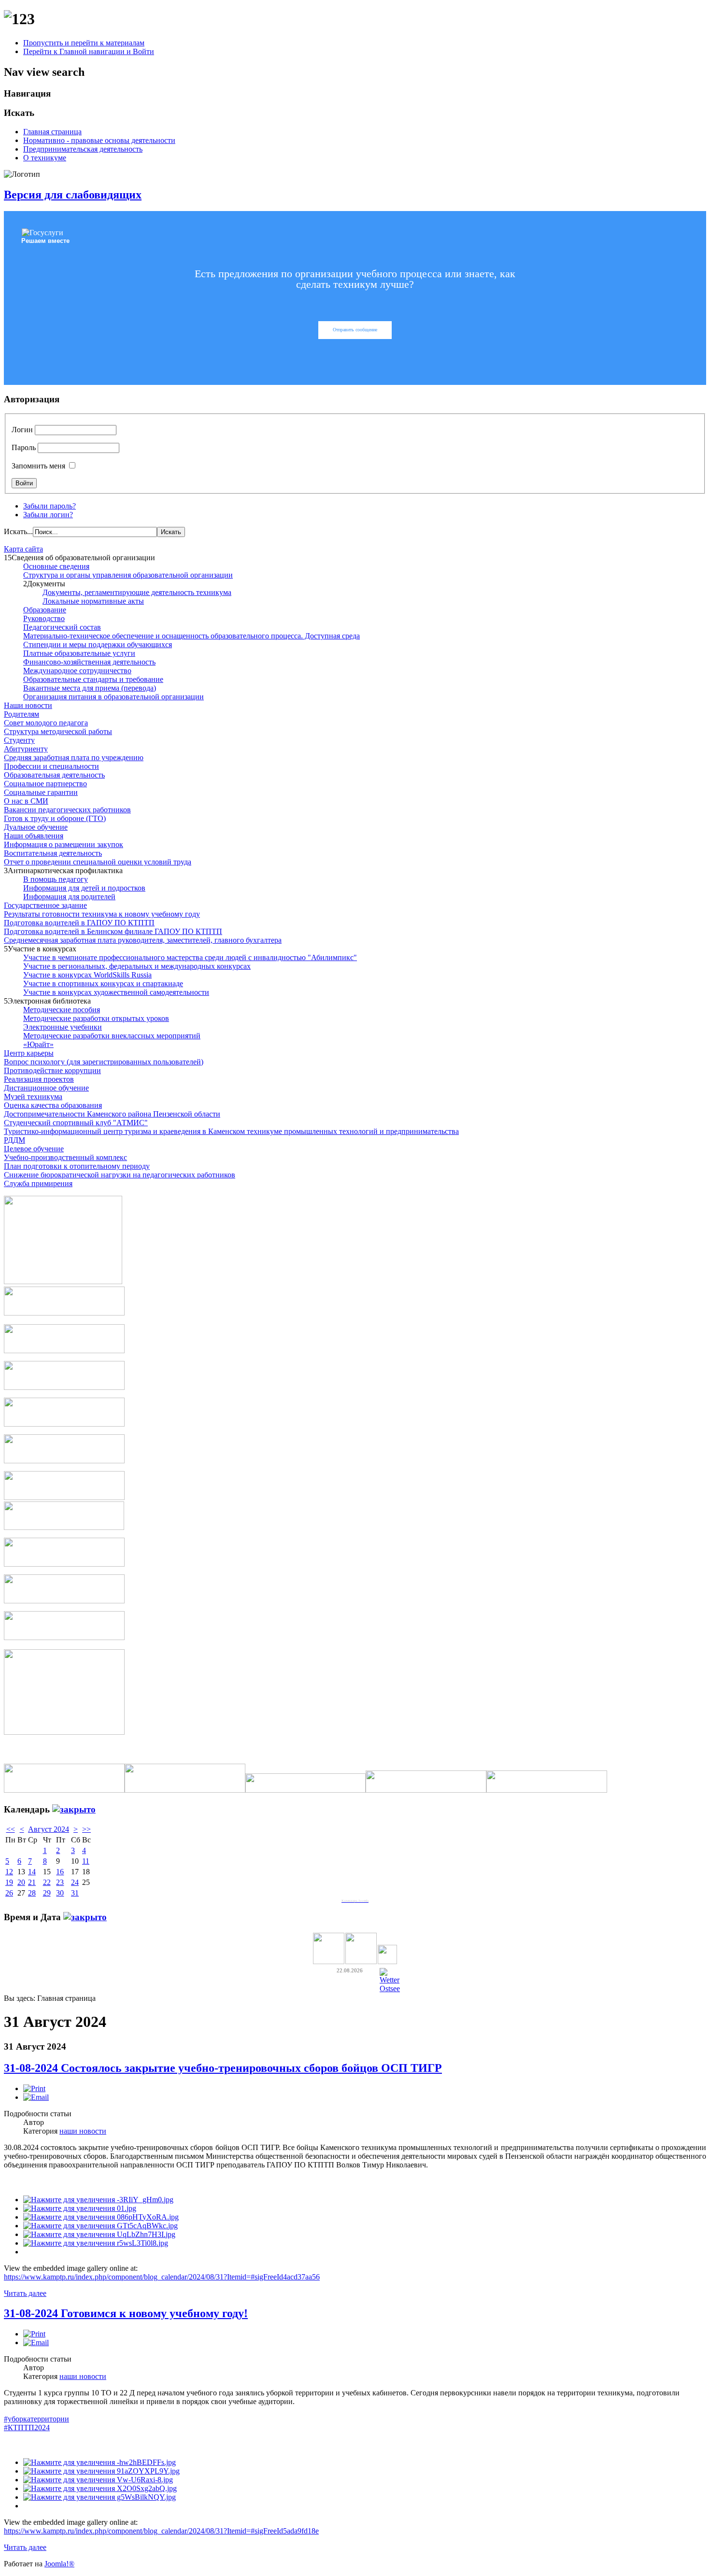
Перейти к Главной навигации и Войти (89, 51)
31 (75, 1893)
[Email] (36, 2097)
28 (32, 1893)
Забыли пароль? (50, 506)
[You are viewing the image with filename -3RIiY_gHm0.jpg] (98, 2200)
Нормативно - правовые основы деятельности (99, 140)
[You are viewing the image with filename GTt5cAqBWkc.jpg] (100, 2226)
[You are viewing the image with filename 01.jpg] (80, 2208)
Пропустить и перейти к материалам (84, 43)
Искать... (18, 531)
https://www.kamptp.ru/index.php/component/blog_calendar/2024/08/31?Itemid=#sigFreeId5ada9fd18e (161, 2531)
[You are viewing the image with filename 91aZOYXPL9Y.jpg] (101, 2471)
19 (9, 1882)
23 (60, 1882)
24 (75, 1882)
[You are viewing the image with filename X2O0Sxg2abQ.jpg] (100, 2488)
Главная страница (52, 132)
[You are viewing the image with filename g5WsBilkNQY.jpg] (99, 2497)
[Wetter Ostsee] (390, 1989)
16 (60, 1872)
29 (47, 1893)
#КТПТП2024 (27, 2427)
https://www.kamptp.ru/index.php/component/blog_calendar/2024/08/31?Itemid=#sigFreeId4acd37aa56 (162, 2277)
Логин (22, 430)
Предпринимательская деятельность (83, 149)
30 (60, 1893)
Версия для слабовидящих (73, 195)
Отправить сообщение (355, 330)
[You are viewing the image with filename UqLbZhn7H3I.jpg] (99, 2234)
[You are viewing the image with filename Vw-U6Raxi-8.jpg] (98, 2480)
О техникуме (45, 158)
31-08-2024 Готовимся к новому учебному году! (126, 2313)
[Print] (34, 2088)
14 (32, 1872)
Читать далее (25, 2293)
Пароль (24, 447)
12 (9, 1872)
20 (21, 1882)
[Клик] (74, 1809)
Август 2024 (49, 1829)
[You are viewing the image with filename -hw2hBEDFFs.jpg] (99, 2462)
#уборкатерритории (36, 2419)
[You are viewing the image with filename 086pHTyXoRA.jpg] (101, 2217)
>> (86, 1829)
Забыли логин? (48, 515)
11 (86, 1861)
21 (32, 1882)
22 (47, 1882)
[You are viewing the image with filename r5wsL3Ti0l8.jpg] (96, 2243)
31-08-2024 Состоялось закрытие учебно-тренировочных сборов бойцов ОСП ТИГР (223, 2068)
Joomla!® (59, 2564)
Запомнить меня (38, 466)
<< (11, 1829)
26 (9, 1893)
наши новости (83, 2131)
